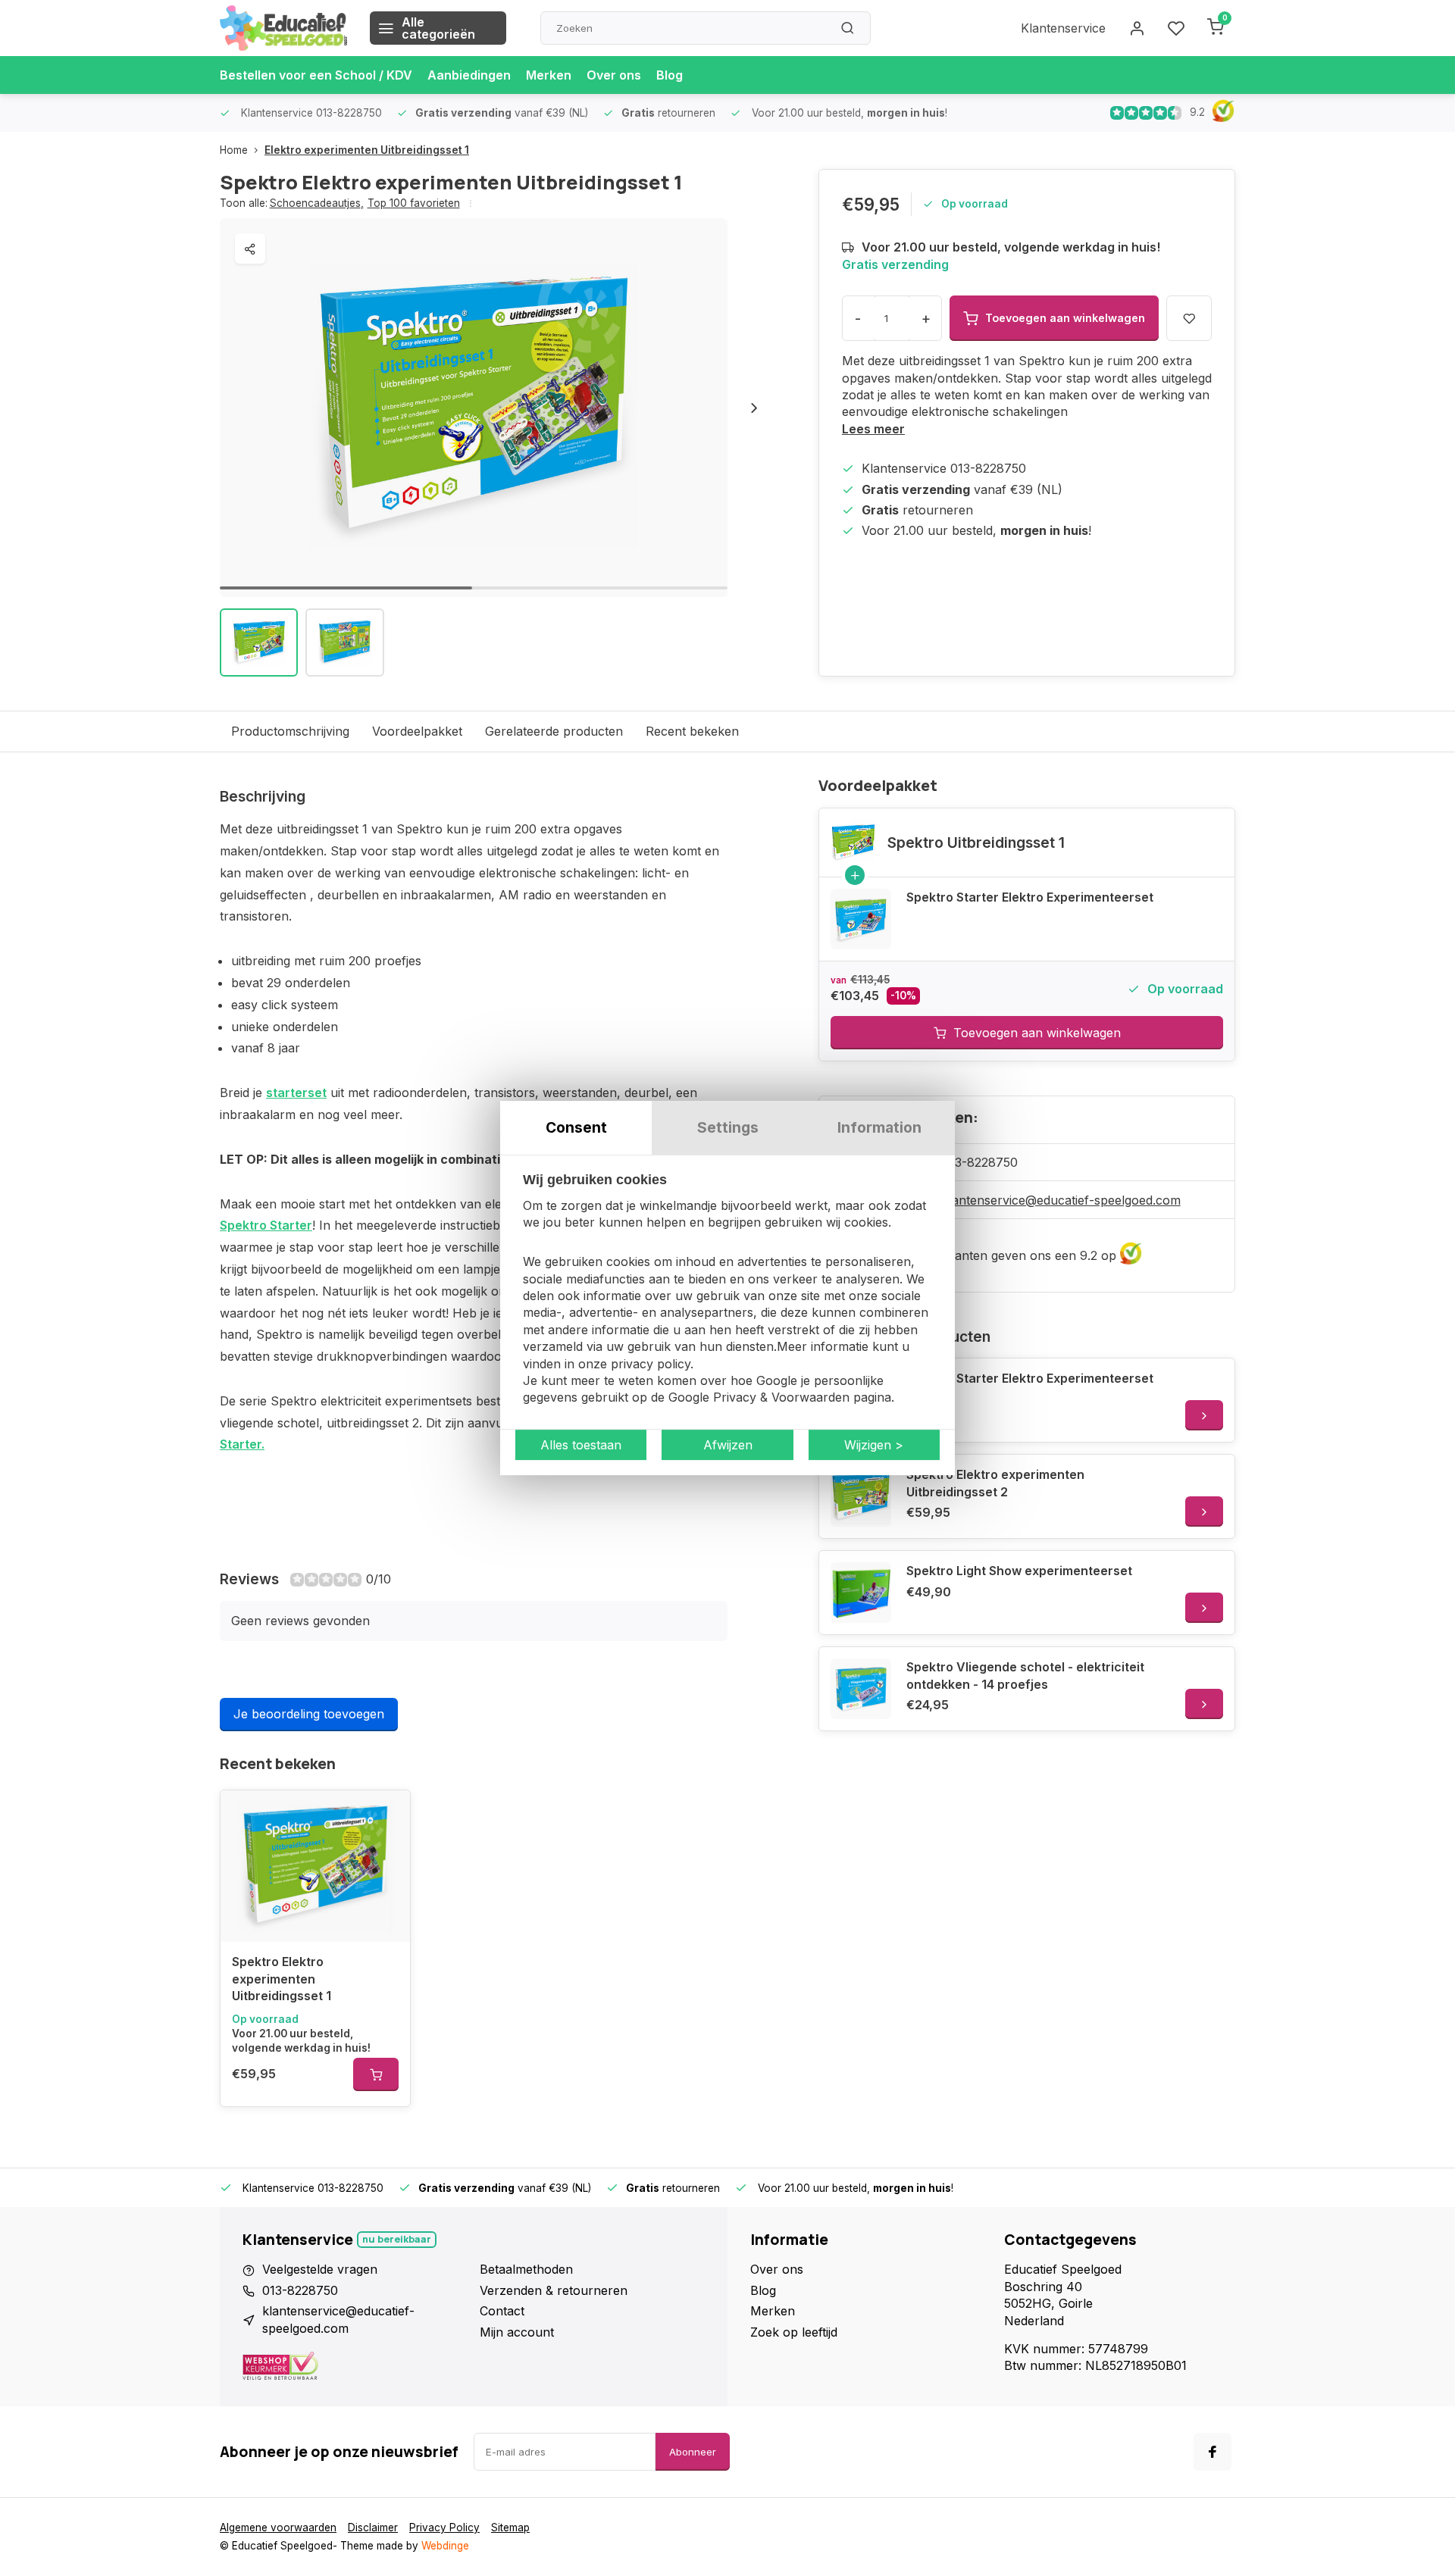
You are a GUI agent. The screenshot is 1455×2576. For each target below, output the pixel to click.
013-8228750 (980, 1162)
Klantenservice (1063, 28)
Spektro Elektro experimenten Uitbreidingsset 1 (282, 1979)
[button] (754, 408)
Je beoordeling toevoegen (309, 1714)
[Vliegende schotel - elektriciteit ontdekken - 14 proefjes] (861, 1689)
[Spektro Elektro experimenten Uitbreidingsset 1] (315, 1866)
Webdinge (445, 2546)
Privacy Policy (444, 2528)
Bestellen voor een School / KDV (316, 75)
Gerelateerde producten (554, 731)
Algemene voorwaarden (278, 2528)
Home (234, 150)
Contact (502, 2311)
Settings (728, 1127)
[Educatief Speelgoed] (283, 28)
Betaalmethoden (526, 2269)
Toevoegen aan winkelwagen (1037, 1033)
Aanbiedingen (469, 75)
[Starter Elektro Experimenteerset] (861, 919)
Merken (549, 75)
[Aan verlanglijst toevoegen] (387, 1813)
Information (879, 1127)
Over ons (614, 75)
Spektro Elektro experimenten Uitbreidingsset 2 (995, 1483)
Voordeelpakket (417, 731)
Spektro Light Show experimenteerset (1019, 1571)
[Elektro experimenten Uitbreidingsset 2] (861, 1496)
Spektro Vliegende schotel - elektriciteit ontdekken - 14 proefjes (1025, 1675)
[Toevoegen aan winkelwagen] (376, 2074)
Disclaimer (373, 2528)
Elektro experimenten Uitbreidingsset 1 (367, 150)
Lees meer (873, 429)
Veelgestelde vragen (320, 2269)
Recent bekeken (692, 731)
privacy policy (651, 1364)
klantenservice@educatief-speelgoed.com (1061, 1200)
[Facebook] (1212, 2452)
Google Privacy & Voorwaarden (759, 1398)
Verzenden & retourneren (554, 2290)
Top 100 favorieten (414, 203)
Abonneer (693, 2452)
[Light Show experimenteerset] (861, 1593)
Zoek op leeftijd (794, 2332)
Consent (576, 1127)
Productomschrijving (290, 731)
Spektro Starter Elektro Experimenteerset (1030, 897)
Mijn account (517, 2332)
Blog (670, 75)
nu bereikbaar (397, 2239)
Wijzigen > (874, 1445)
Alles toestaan (581, 1445)
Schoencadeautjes (317, 203)
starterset (296, 1093)
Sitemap (510, 2528)
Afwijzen (728, 1445)
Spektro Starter (266, 1225)
